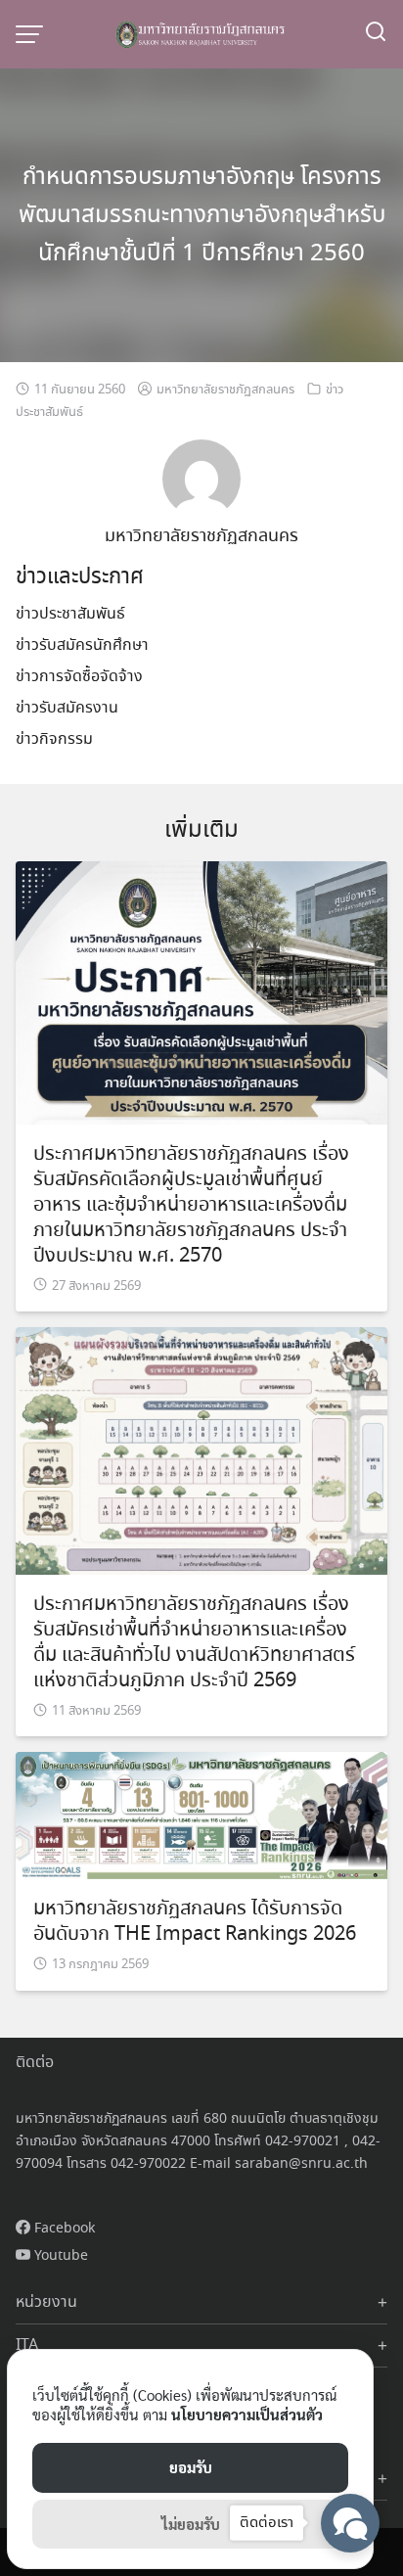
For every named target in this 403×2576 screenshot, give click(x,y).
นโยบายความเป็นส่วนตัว (247, 2414)
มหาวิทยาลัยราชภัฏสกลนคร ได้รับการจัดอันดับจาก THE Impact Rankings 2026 (195, 1922)
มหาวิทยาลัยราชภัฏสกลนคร (225, 390)
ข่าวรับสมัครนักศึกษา (82, 645)
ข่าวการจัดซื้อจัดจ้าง (79, 677)
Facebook (63, 2229)
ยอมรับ (191, 2467)
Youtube (59, 2256)
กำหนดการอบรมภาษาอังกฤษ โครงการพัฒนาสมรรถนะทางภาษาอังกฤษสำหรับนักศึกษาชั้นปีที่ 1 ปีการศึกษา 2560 (202, 216)
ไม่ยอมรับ (191, 2524)
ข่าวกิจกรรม (54, 739)
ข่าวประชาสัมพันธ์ (70, 614)
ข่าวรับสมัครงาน (67, 708)
